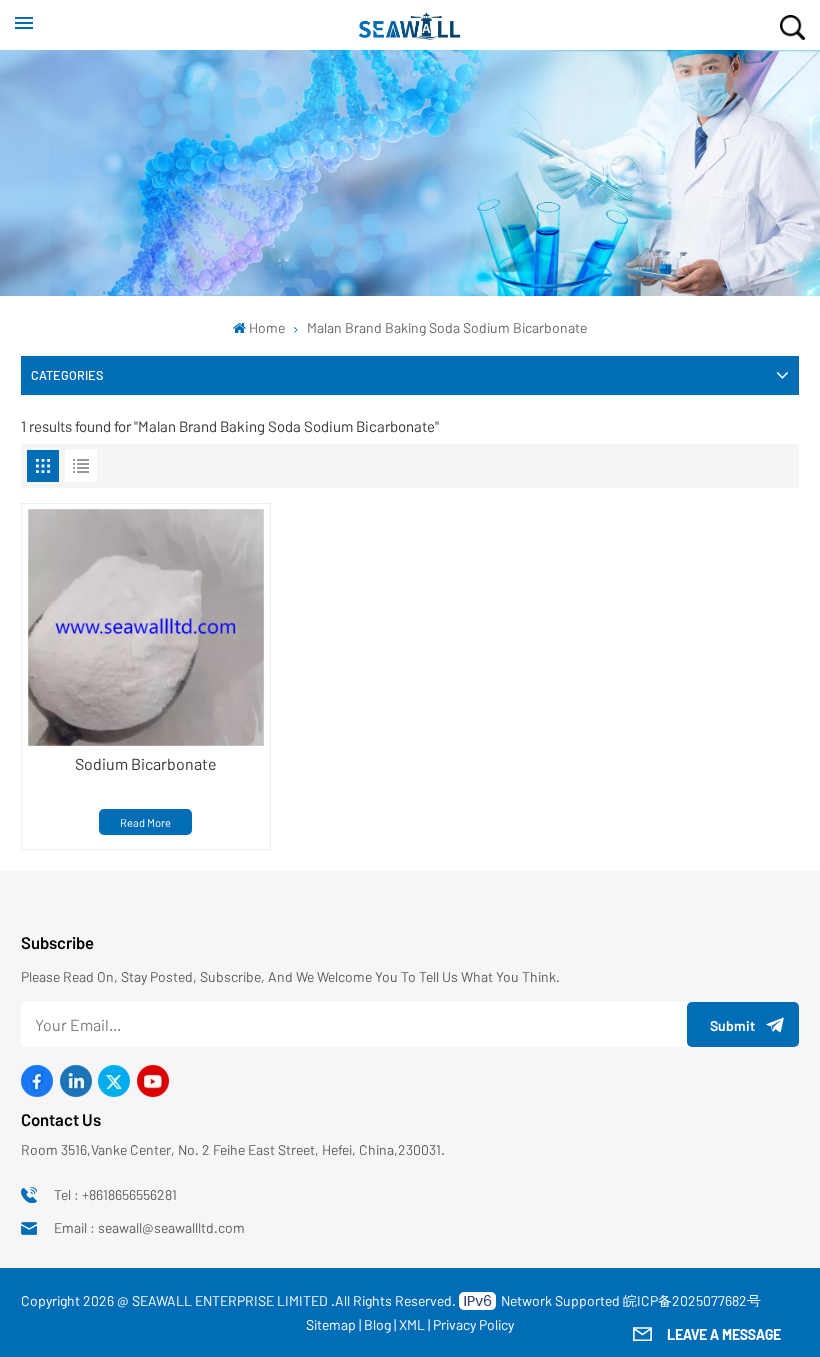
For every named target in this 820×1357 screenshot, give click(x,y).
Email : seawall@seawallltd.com (149, 1227)
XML (412, 1324)
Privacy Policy (473, 1324)
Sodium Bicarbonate (146, 763)
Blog (377, 1324)
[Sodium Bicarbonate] (146, 627)
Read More (145, 822)
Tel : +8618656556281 (115, 1194)
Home (267, 327)
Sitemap (331, 1324)
